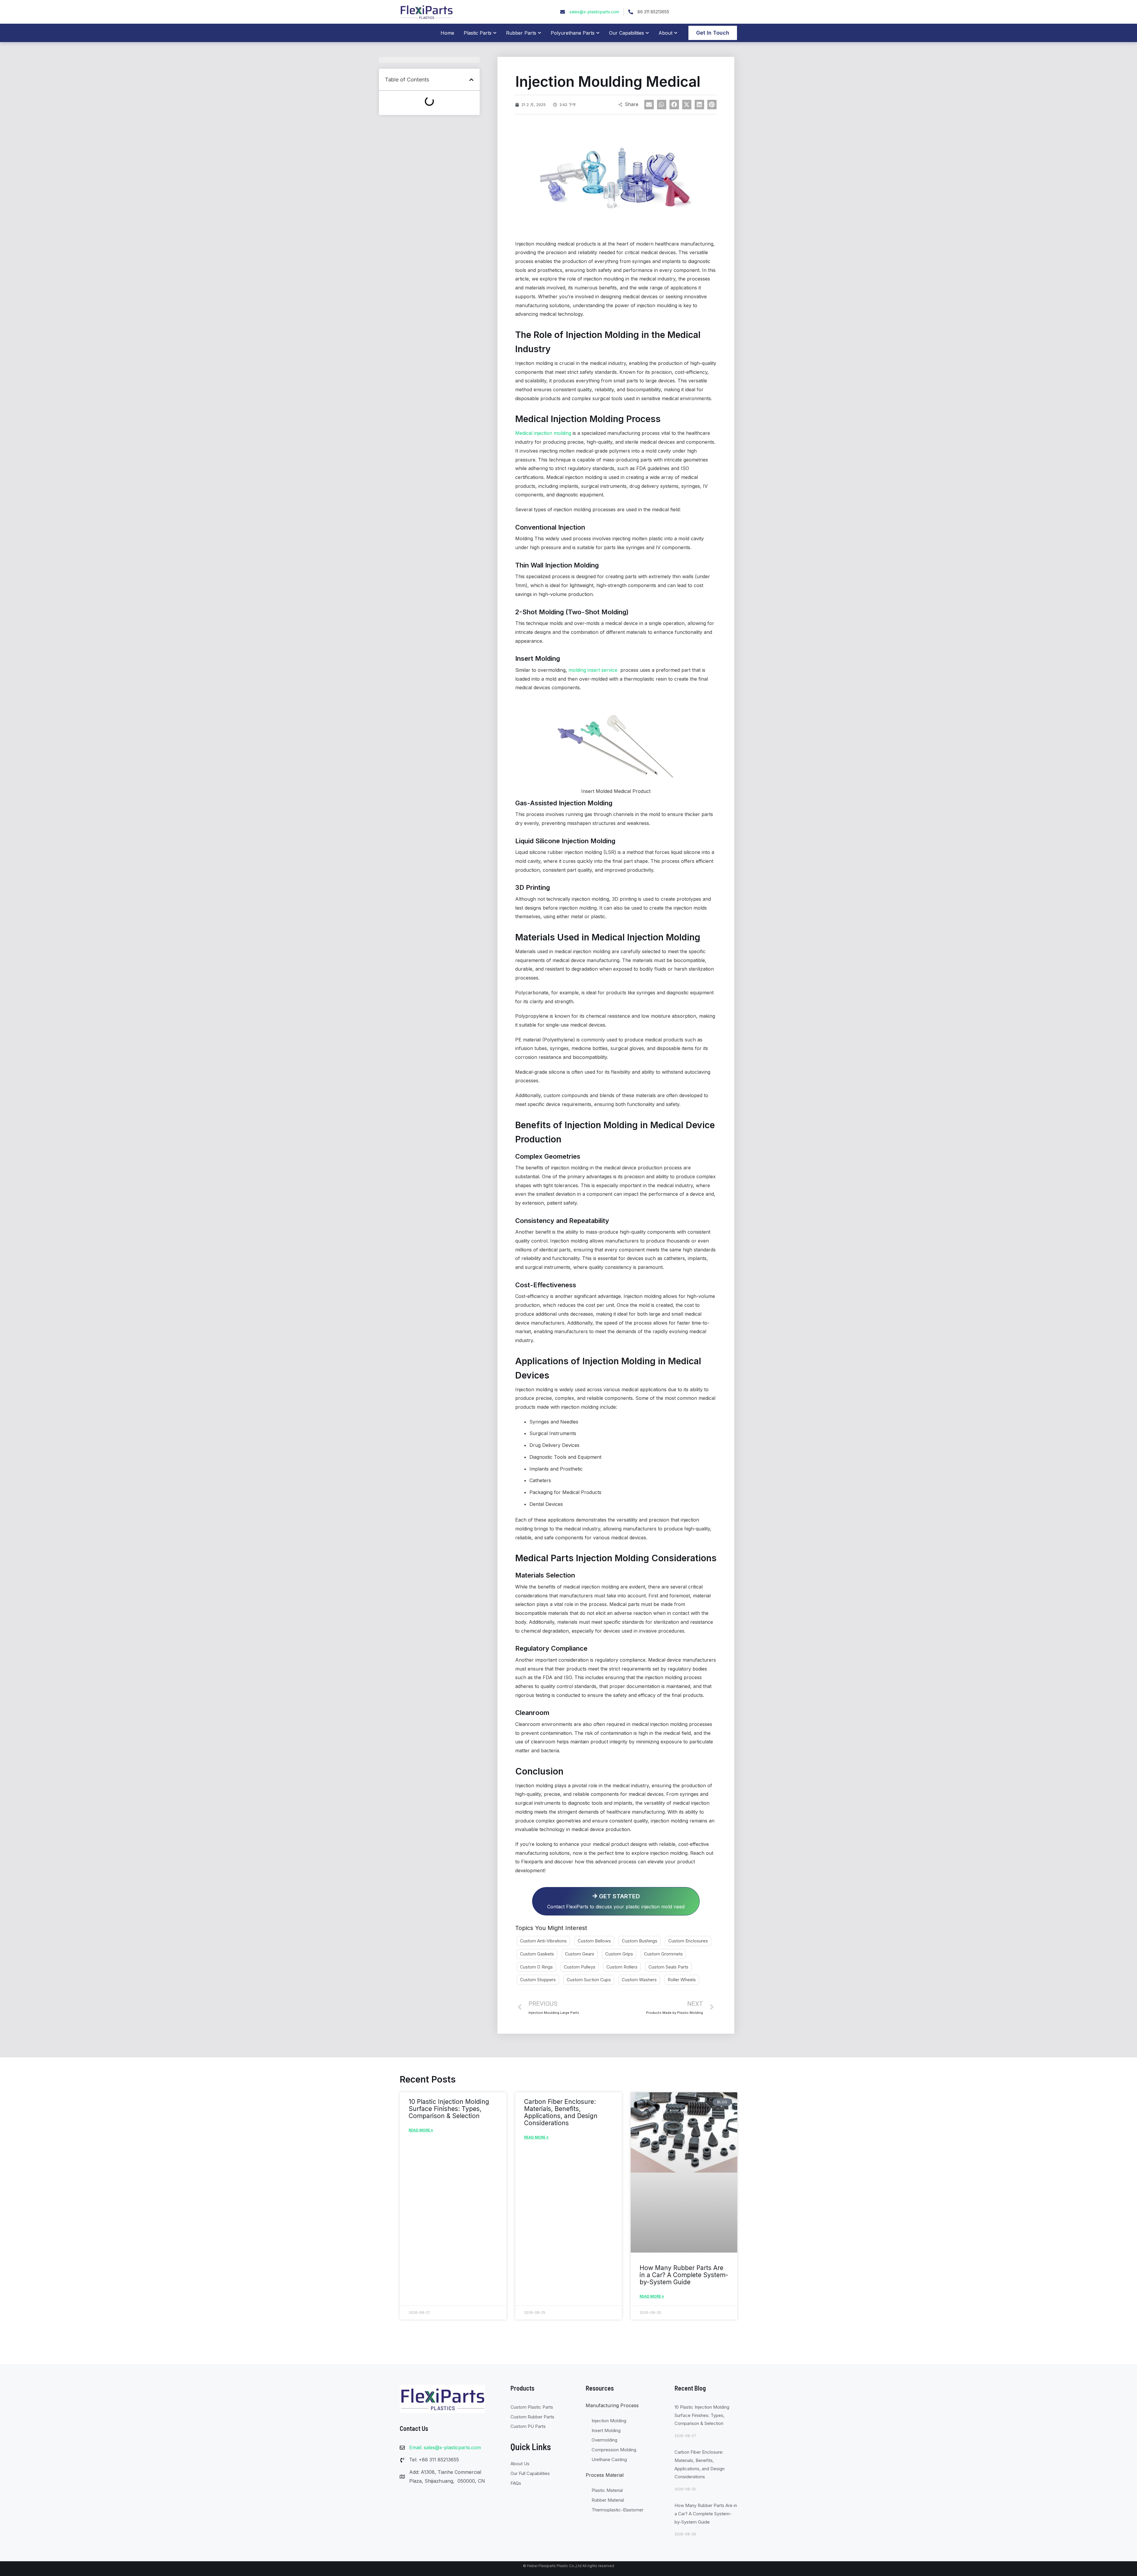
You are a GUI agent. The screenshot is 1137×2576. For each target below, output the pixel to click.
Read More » (421, 2130)
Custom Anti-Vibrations (543, 1941)
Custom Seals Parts (668, 1967)
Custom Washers (639, 1980)
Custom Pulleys (580, 1967)
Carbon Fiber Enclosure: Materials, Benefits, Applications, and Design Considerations (561, 2112)
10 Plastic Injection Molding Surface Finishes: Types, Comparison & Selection (449, 2109)
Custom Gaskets (537, 1954)
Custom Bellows (594, 1941)
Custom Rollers (622, 1967)
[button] (471, 80)
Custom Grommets (663, 1954)
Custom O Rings (536, 1967)
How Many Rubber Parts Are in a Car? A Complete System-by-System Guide (684, 2275)
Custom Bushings (640, 1941)
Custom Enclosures (688, 1941)
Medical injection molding (543, 433)
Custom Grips (619, 1954)
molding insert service (593, 670)
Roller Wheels (682, 1980)
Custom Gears (580, 1954)
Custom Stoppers (538, 1980)
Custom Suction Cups (589, 1980)
